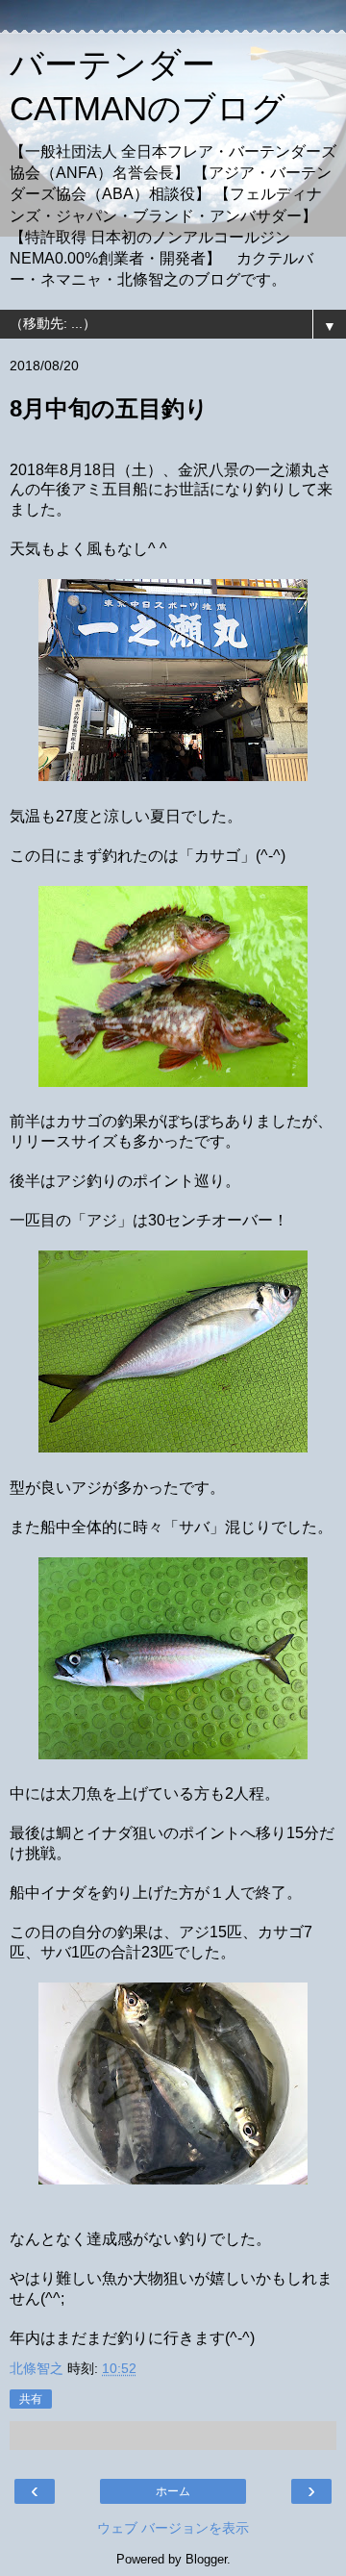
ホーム (173, 2491)
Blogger (206, 2559)
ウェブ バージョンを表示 (173, 2528)
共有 (31, 2399)
